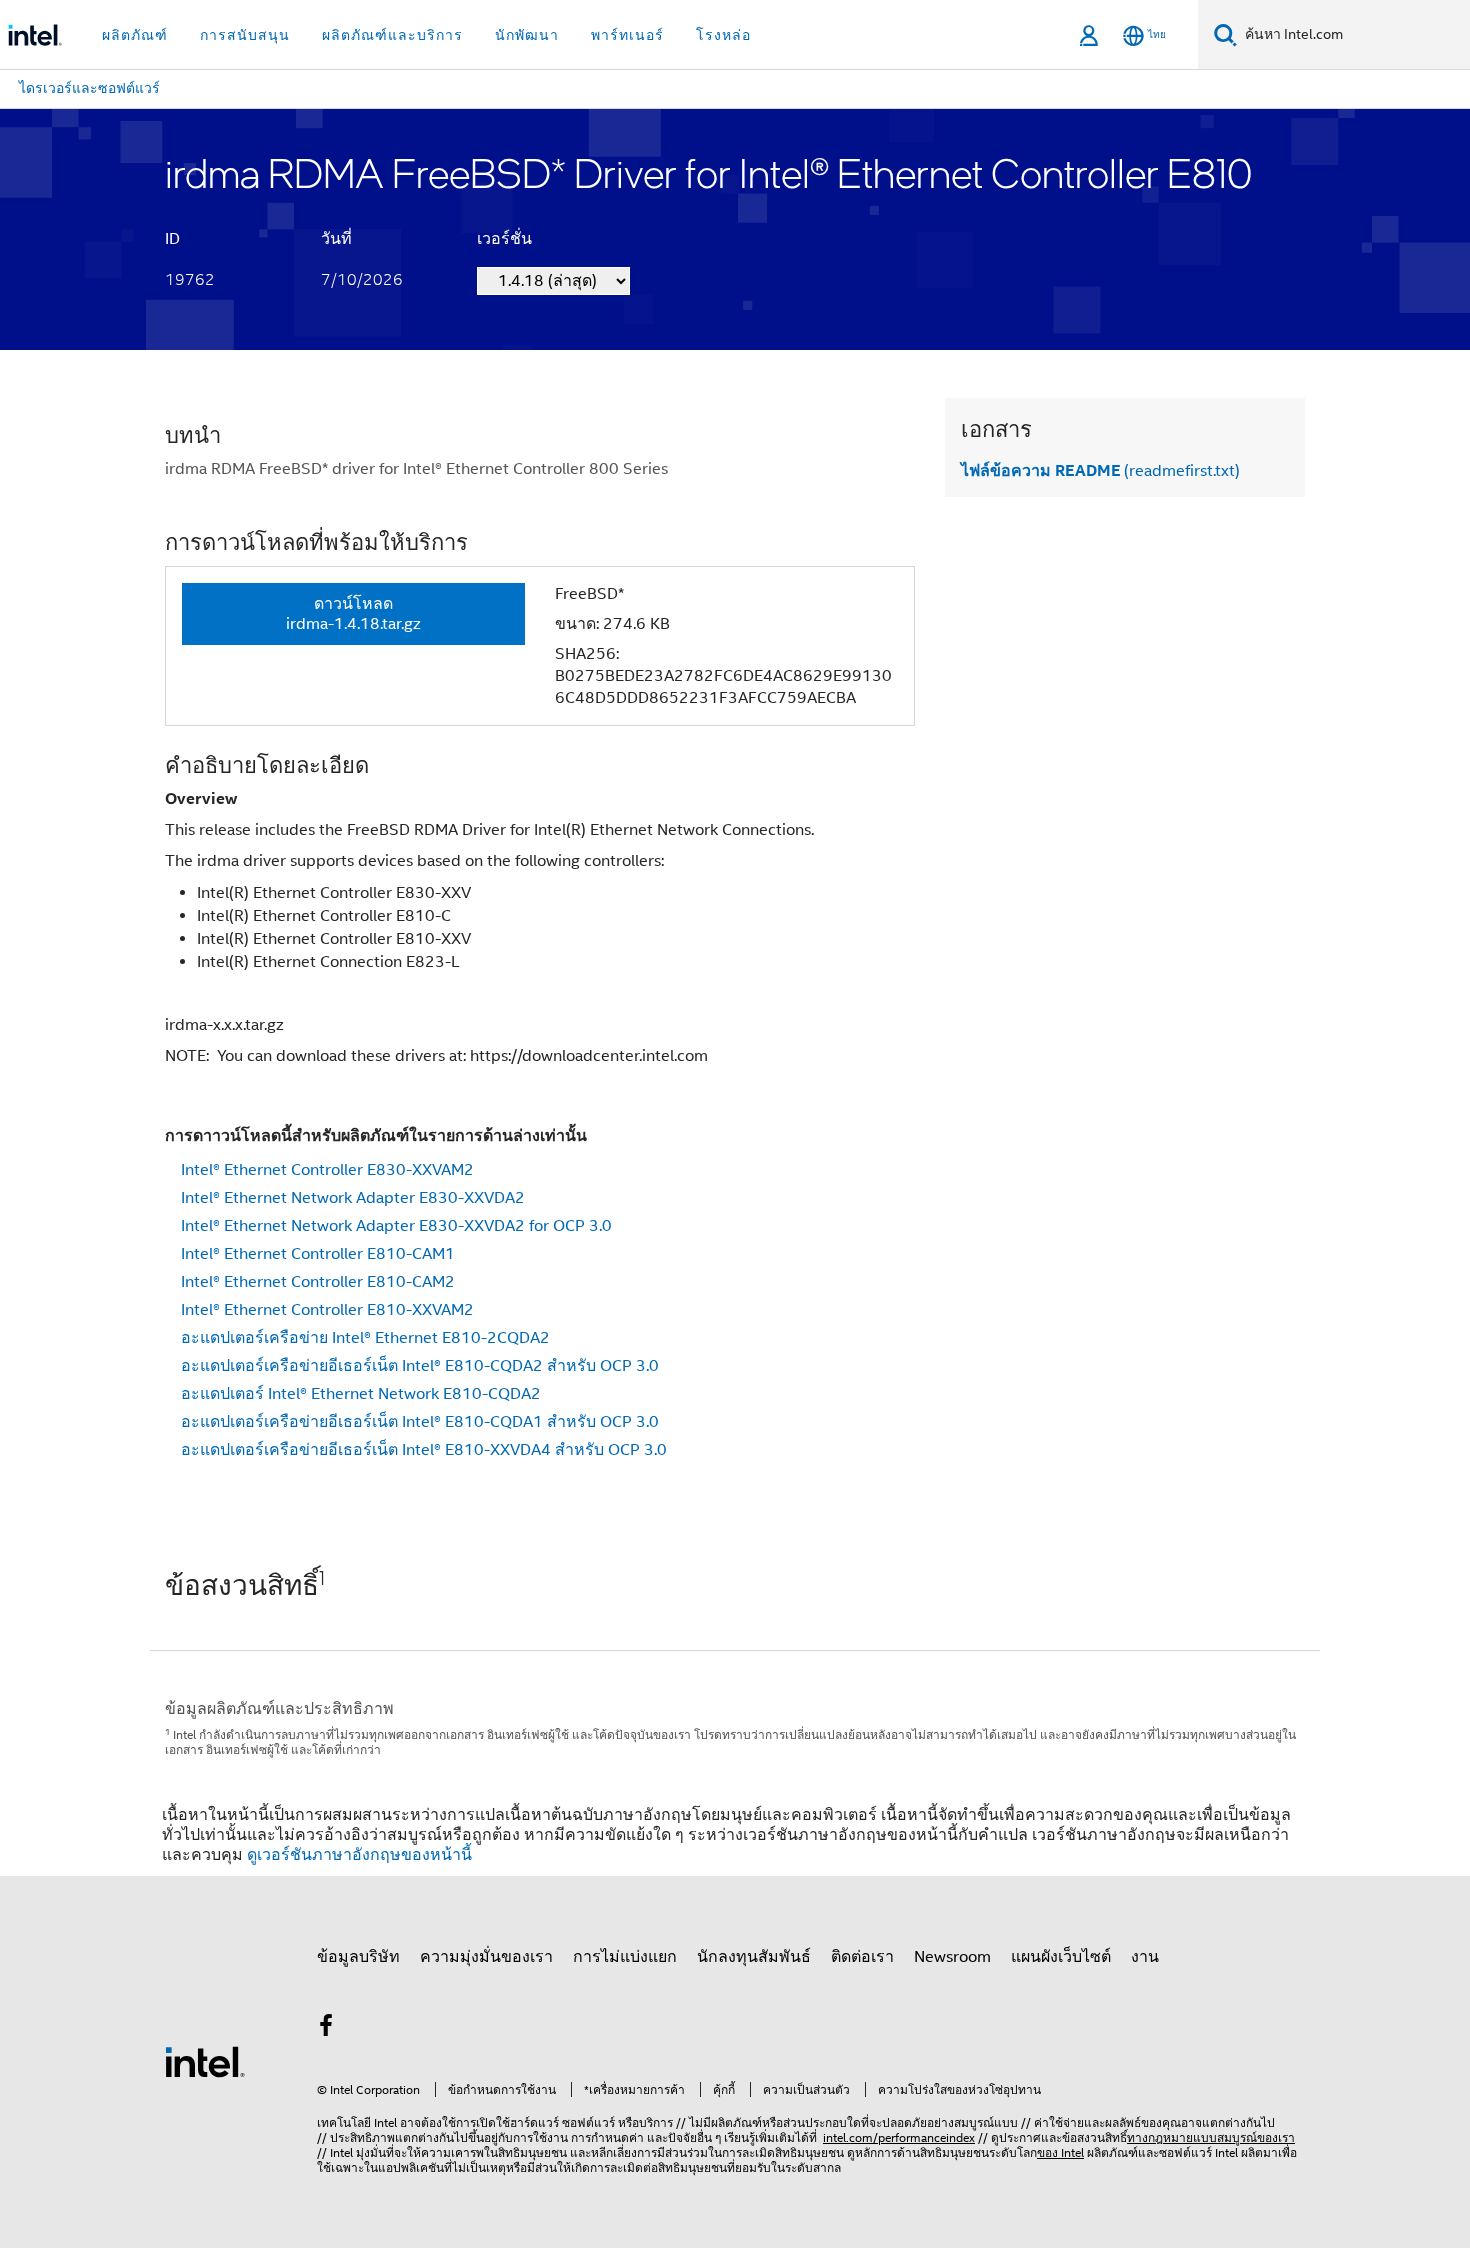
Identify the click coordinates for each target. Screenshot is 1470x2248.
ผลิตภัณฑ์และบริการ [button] (392, 35)
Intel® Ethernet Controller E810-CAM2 (318, 1282)
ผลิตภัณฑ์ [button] (135, 35)
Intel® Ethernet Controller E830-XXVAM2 (327, 1170)
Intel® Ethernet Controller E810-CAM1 (318, 1254)
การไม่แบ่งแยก (625, 1957)
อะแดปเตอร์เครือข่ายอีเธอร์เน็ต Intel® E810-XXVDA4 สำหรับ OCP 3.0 (424, 1450)
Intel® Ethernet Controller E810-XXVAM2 (327, 1310)
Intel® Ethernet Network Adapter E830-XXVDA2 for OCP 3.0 (396, 1226)
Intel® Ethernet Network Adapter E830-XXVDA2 (353, 1198)
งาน (1145, 1957)
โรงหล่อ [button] (723, 35)
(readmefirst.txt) (1100, 471)
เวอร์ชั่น (504, 239)
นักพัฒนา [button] (527, 35)
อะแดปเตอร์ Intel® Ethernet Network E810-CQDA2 (361, 1394)
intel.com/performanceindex (899, 2137)
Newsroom (952, 1957)
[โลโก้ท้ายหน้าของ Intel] (205, 2061)
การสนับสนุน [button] (245, 35)
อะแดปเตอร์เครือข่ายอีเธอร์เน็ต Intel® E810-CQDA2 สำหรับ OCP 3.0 (420, 1366)
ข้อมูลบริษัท (358, 1957)
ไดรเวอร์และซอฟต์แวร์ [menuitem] (89, 88)
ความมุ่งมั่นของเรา (486, 1957)
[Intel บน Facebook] (326, 2029)
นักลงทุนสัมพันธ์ (754, 1957)
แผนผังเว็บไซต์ (1061, 1957)
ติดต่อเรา (862, 1957)
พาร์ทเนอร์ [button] (627, 35)
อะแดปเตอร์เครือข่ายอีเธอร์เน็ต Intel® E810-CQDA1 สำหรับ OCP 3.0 (420, 1422)
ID (172, 239)
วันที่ (336, 239)
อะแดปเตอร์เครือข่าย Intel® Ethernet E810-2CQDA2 (365, 1338)
